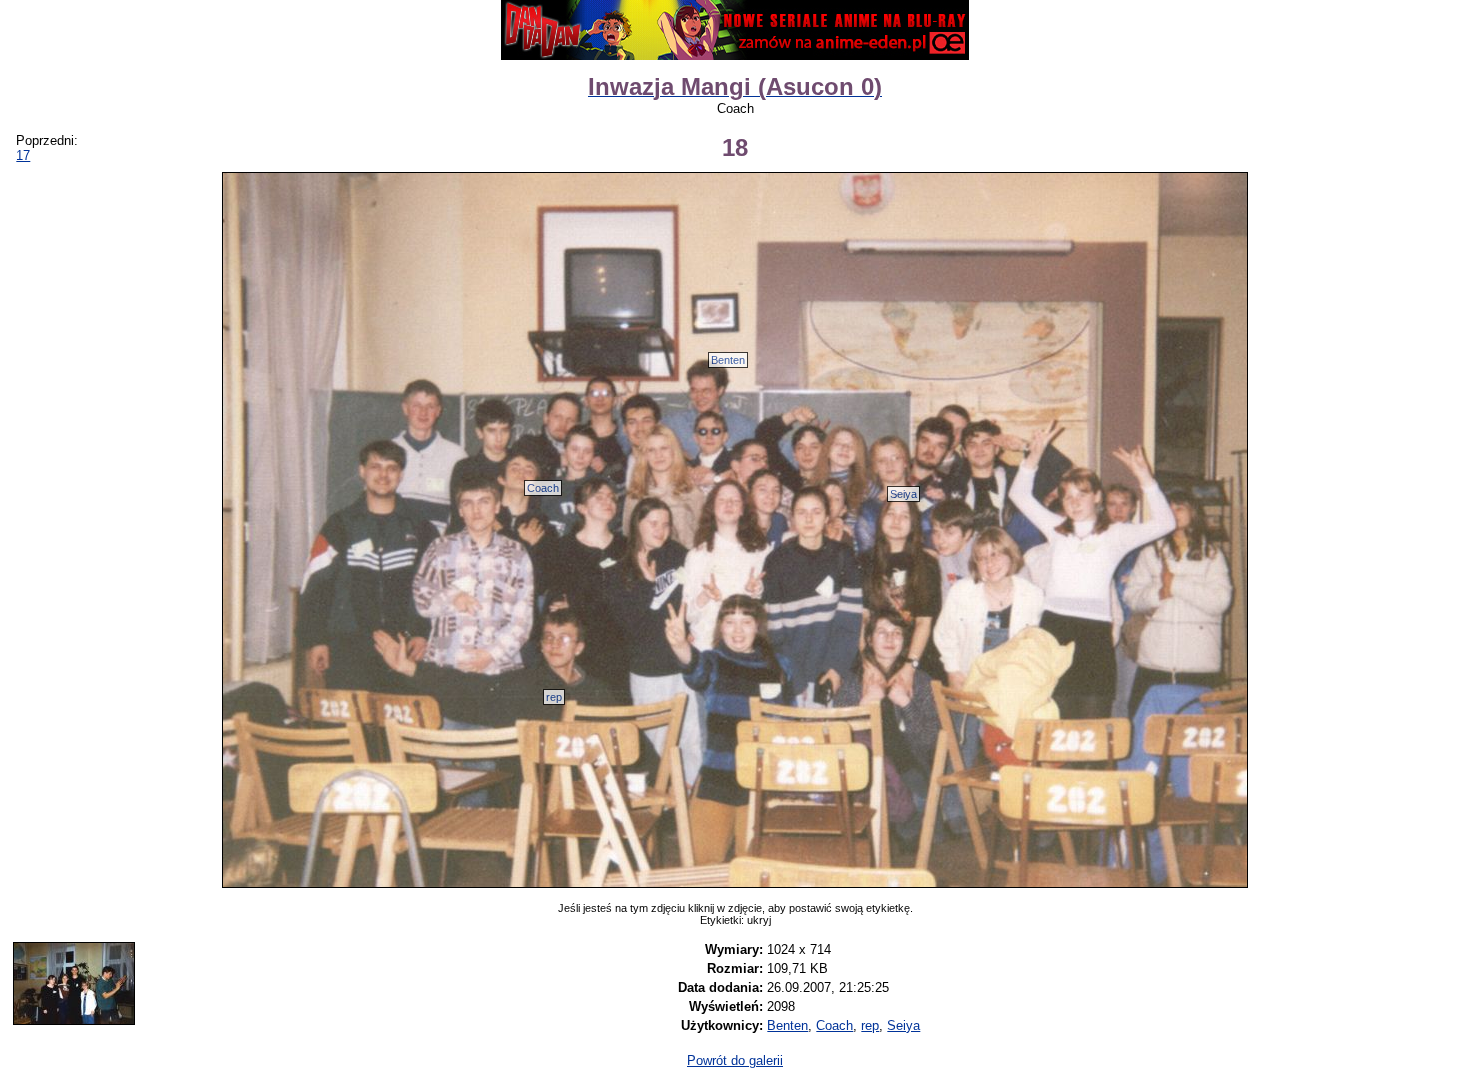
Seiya (903, 494)
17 (23, 155)
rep (554, 697)
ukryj (759, 920)
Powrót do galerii (735, 1060)
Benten (728, 360)
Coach (543, 488)
